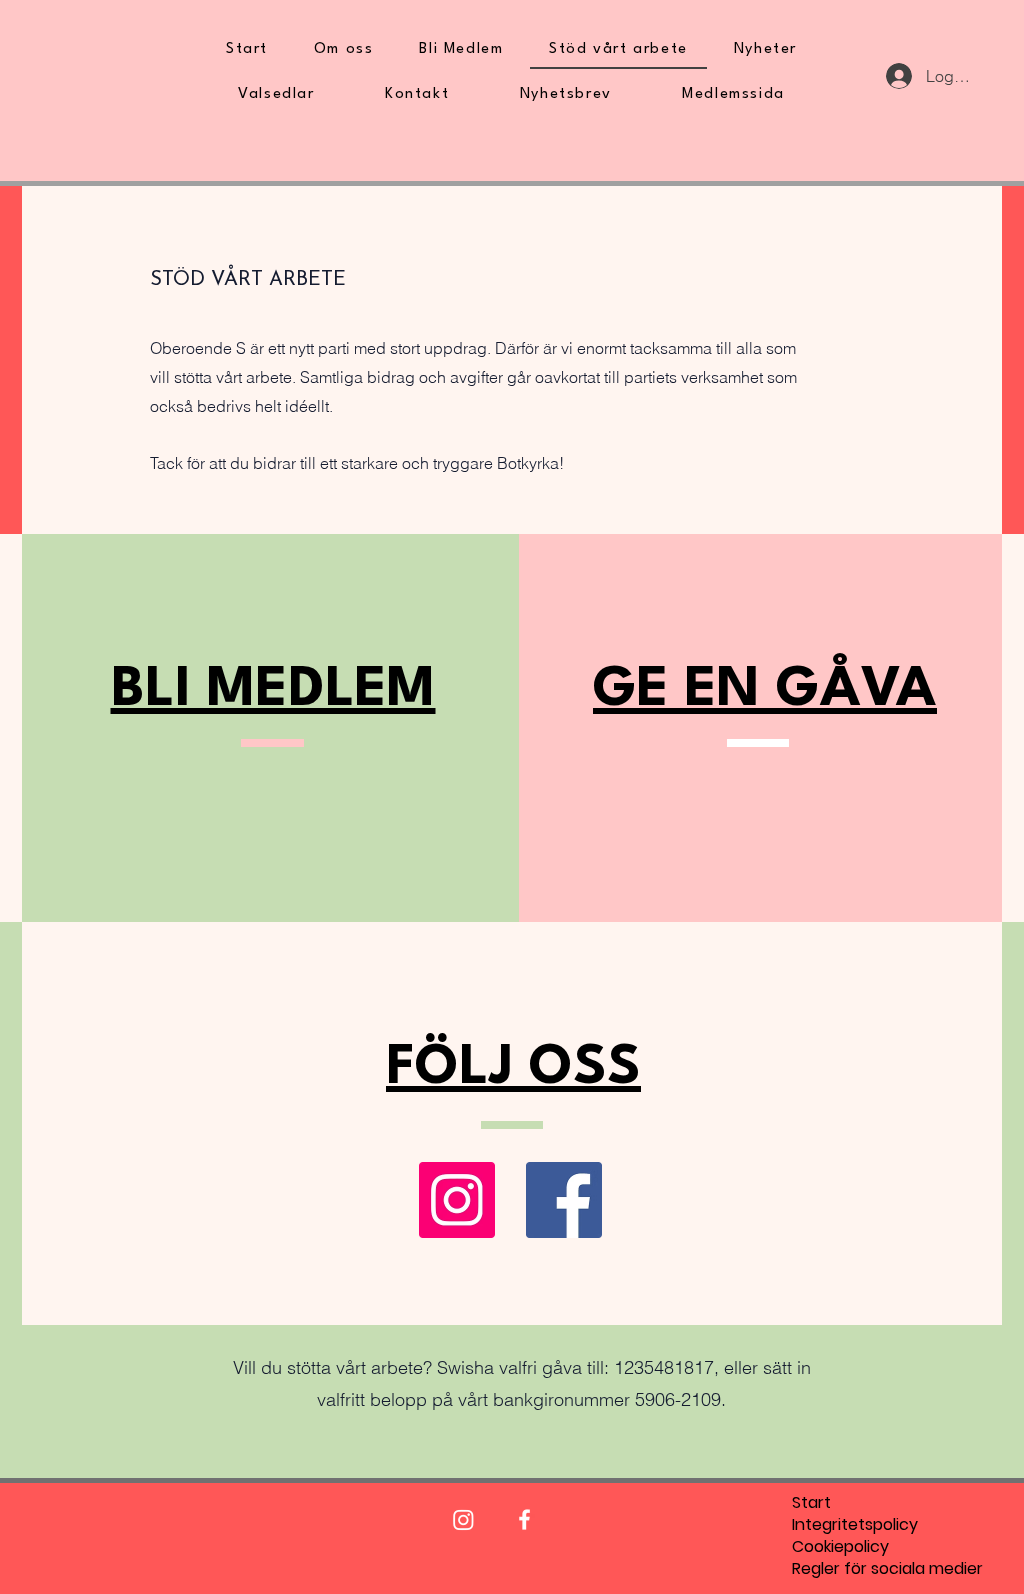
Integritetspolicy (840, 1525)
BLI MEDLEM (273, 690)
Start (811, 1503)
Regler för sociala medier (840, 1569)
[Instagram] (457, 1200)
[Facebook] (564, 1200)
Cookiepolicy (840, 1547)
